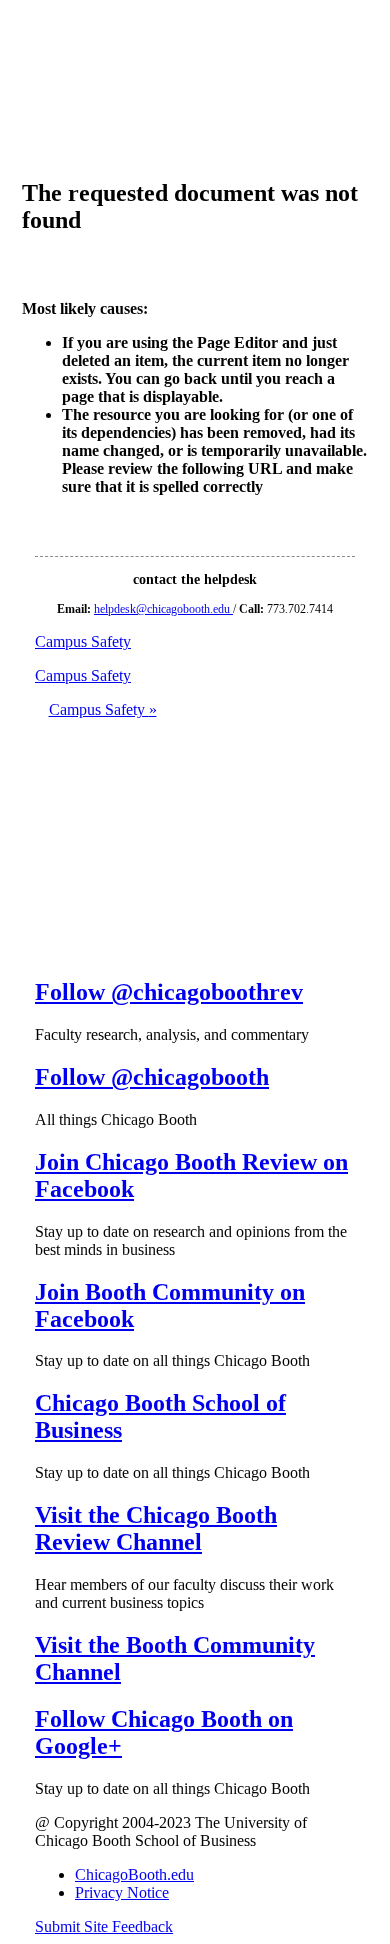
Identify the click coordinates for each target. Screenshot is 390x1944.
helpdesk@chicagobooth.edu (163, 609)
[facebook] (50, 805)
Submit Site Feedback (104, 1926)
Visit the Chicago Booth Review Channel (156, 1528)
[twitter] (50, 757)
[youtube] (50, 901)
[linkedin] (50, 853)
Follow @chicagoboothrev (169, 992)
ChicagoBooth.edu (134, 1874)
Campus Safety (103, 709)
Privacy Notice (122, 1892)
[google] (50, 949)
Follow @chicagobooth (152, 1077)
